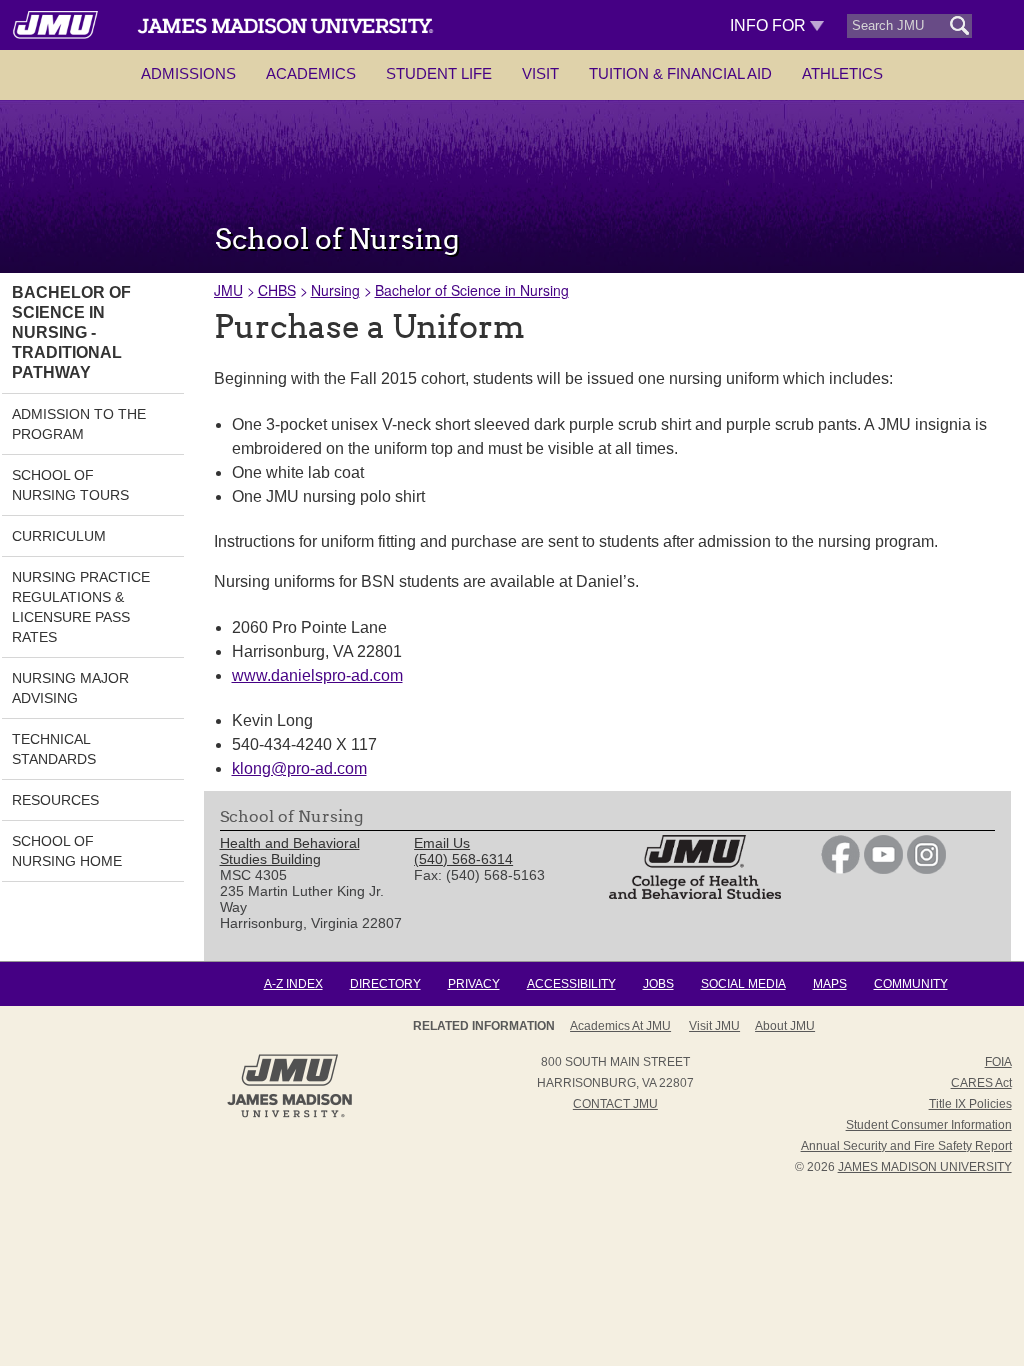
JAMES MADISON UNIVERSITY (925, 1167)
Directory (385, 984)
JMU (228, 290)
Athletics (842, 73)
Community (911, 984)
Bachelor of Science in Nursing (472, 290)
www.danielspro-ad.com (317, 675)
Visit (540, 73)
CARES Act (981, 1083)
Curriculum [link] (59, 536)
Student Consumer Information (929, 1125)
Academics (311, 73)
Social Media (743, 984)
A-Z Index (293, 984)
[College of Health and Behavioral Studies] (695, 894)
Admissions (188, 73)
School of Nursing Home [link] (67, 851)
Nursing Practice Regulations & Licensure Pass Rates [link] (81, 607)
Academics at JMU (620, 1026)
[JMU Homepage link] (289, 1115)
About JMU (785, 1026)
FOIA (998, 1062)
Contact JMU (615, 1104)
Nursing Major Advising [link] (70, 688)
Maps (830, 984)
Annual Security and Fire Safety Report (906, 1146)
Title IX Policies (970, 1104)
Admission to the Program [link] (79, 424)
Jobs (658, 984)
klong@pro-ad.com (299, 768)
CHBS (277, 290)
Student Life (439, 73)
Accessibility (571, 984)
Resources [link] (55, 800)
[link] (840, 869)
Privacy (474, 984)
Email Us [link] (442, 843)
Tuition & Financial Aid (680, 73)
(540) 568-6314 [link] (463, 859)
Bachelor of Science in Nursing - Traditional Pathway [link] (71, 332)
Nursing (335, 290)
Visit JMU (714, 1026)
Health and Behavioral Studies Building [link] (290, 851)
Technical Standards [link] (54, 749)
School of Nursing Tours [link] (70, 485)
